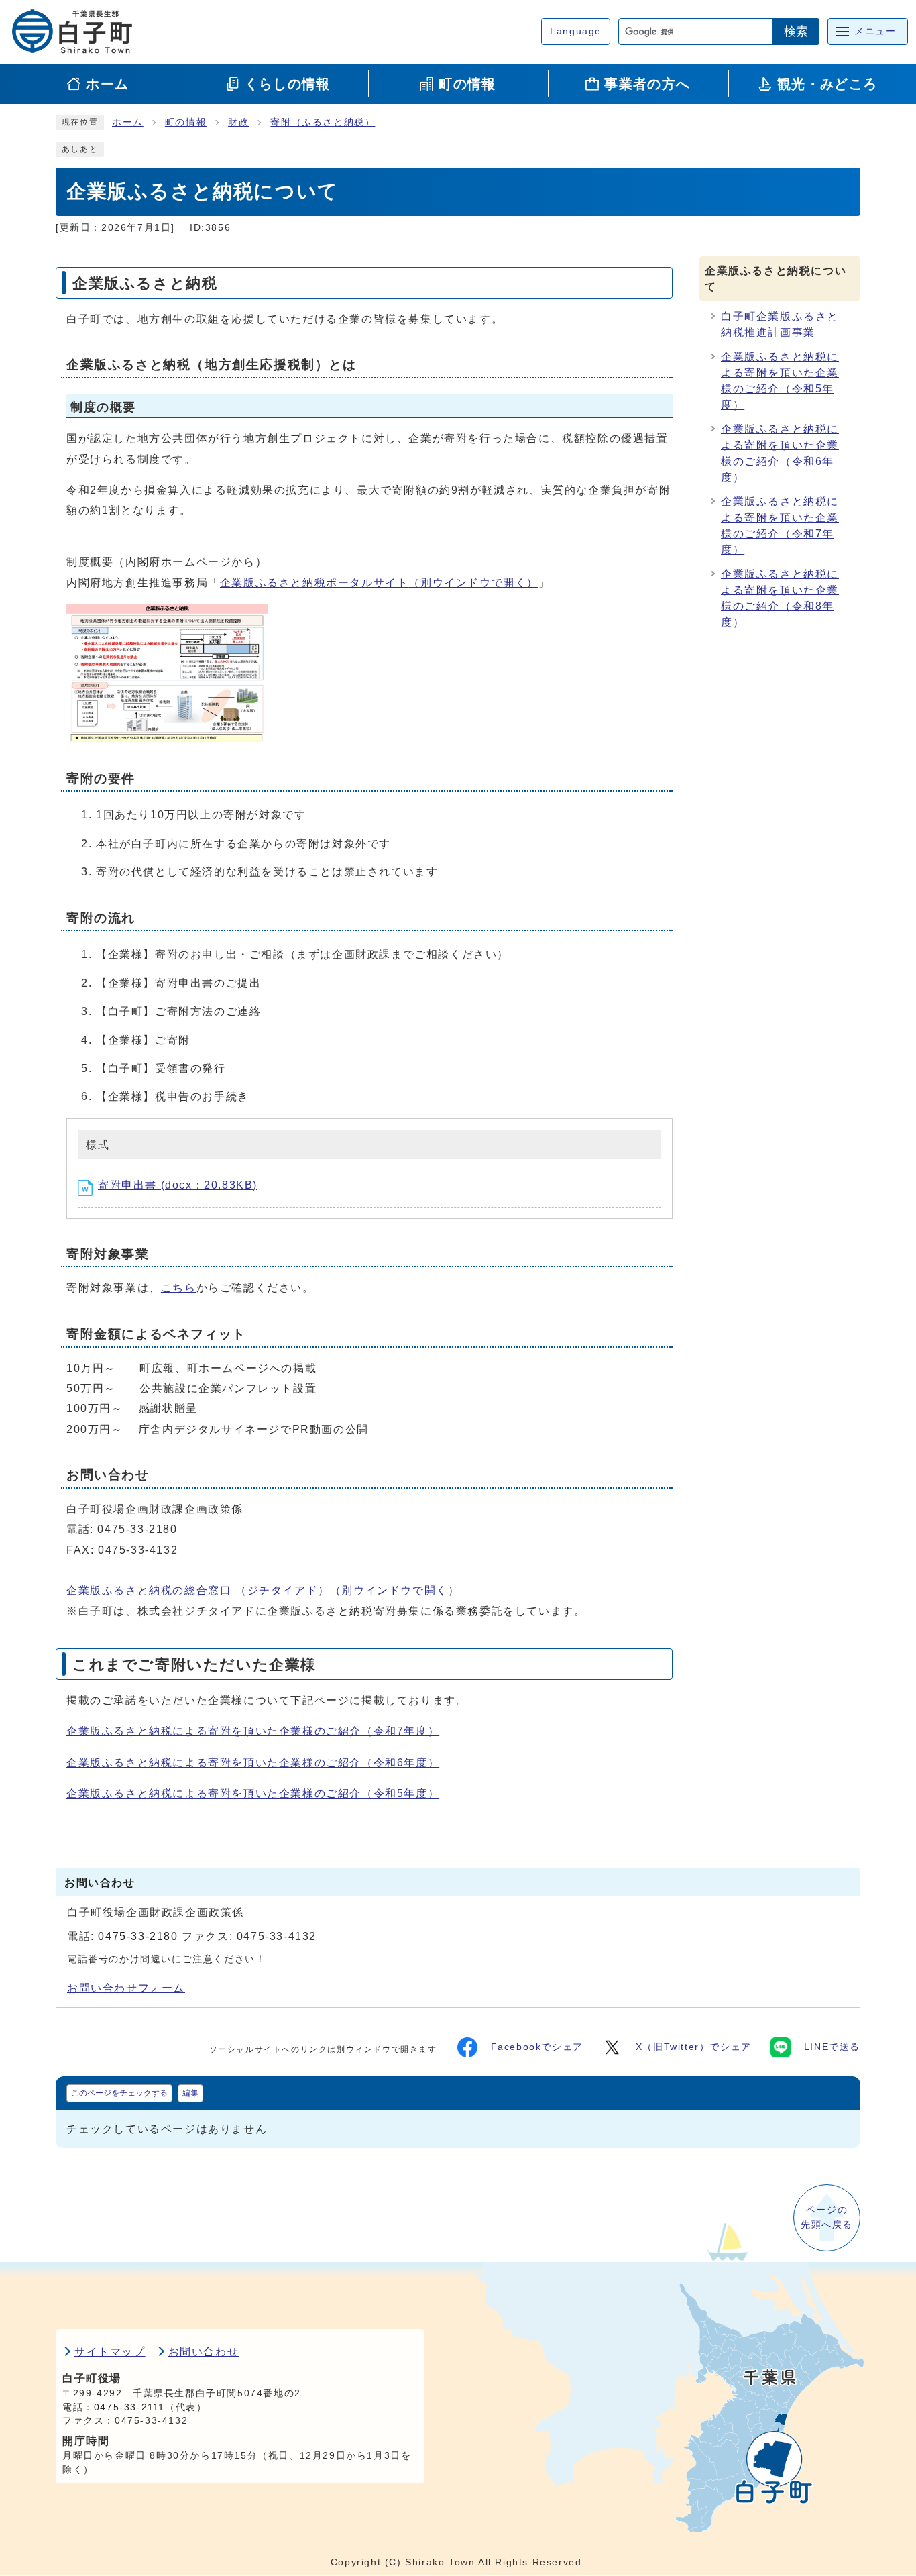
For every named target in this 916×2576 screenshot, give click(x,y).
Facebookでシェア (537, 2047)
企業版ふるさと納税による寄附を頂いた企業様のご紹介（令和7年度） (253, 1731)
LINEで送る (832, 2047)
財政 (238, 122)
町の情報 (186, 122)
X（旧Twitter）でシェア (694, 2047)
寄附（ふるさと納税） (323, 122)
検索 (796, 32)
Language (576, 31)
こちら (179, 1288)
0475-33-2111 (129, 2407)
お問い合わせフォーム (126, 1988)
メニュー (875, 31)
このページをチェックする (119, 2093)
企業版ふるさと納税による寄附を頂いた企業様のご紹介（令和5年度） (253, 1793)
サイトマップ (110, 2352)
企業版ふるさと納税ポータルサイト (379, 583)
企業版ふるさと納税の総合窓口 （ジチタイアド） (263, 1590)
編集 (190, 2093)
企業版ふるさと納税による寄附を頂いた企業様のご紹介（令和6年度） (253, 1763)
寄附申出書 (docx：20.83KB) (178, 1185)
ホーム (128, 122)
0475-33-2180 (138, 1936)
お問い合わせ (204, 2352)
